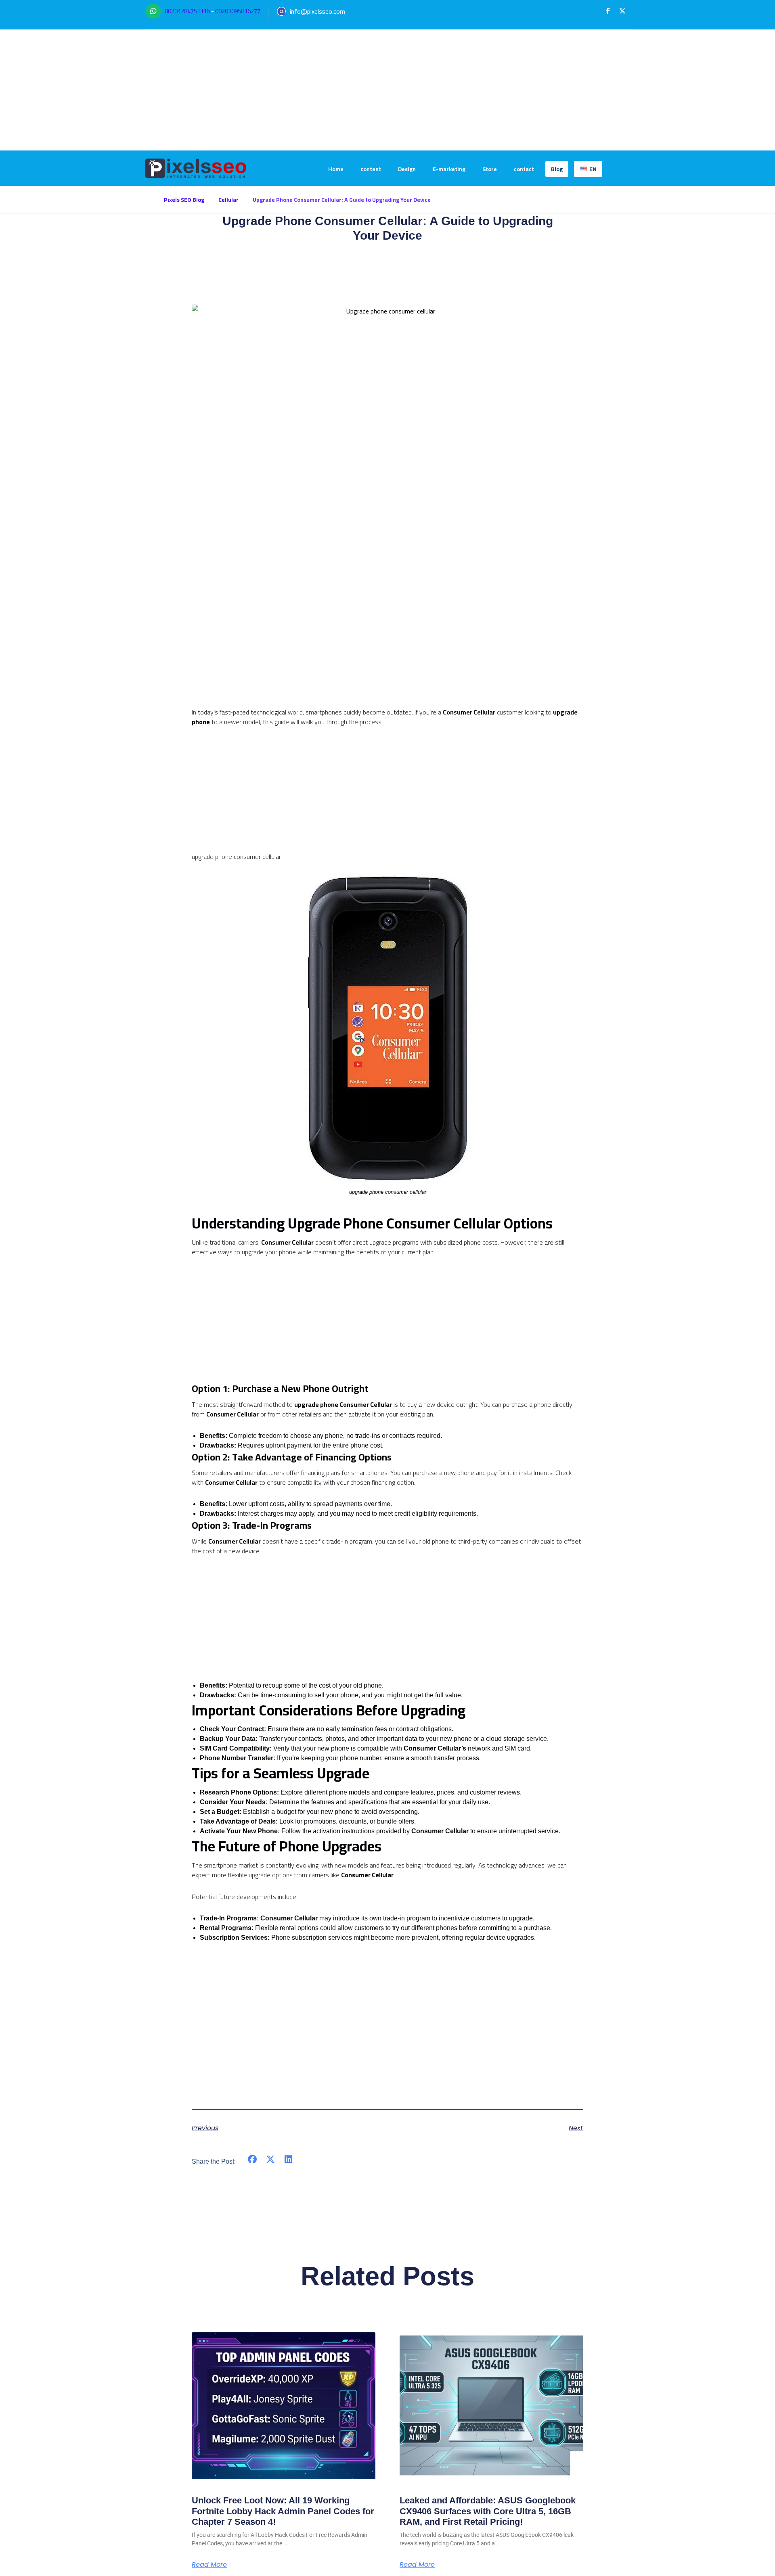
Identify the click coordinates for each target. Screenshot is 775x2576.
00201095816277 (238, 11)
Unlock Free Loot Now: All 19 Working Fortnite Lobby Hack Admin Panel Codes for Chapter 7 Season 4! (283, 2511)
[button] (608, 11)
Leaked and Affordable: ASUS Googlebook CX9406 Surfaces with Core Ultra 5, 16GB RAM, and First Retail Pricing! (488, 2511)
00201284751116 (187, 11)
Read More (209, 2565)
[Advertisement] (387, 90)
